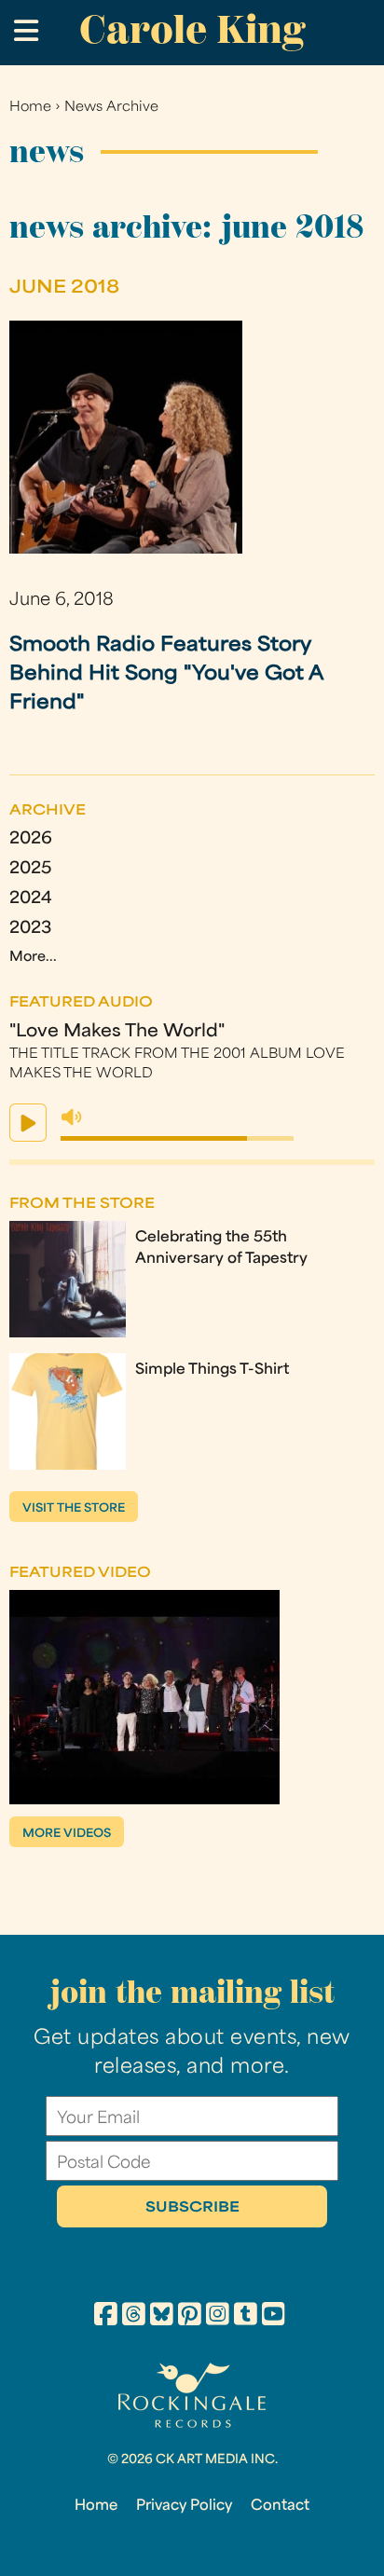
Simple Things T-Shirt (212, 1370)
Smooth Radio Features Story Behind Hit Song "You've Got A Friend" (166, 674)
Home (30, 108)
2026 (31, 839)
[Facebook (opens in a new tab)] (106, 2317)
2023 (30, 929)
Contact (280, 2506)
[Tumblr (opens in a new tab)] (246, 2317)
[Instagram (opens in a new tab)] (218, 2317)
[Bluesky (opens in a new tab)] (162, 2317)
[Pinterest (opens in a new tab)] (190, 2317)
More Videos (67, 1834)
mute (72, 1117)
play (28, 1123)
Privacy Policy (184, 2506)
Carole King (192, 29)
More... (33, 958)
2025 (30, 869)
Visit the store (74, 1509)
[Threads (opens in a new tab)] (134, 2317)
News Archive (111, 108)
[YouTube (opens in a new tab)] (274, 2317)
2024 (31, 899)
